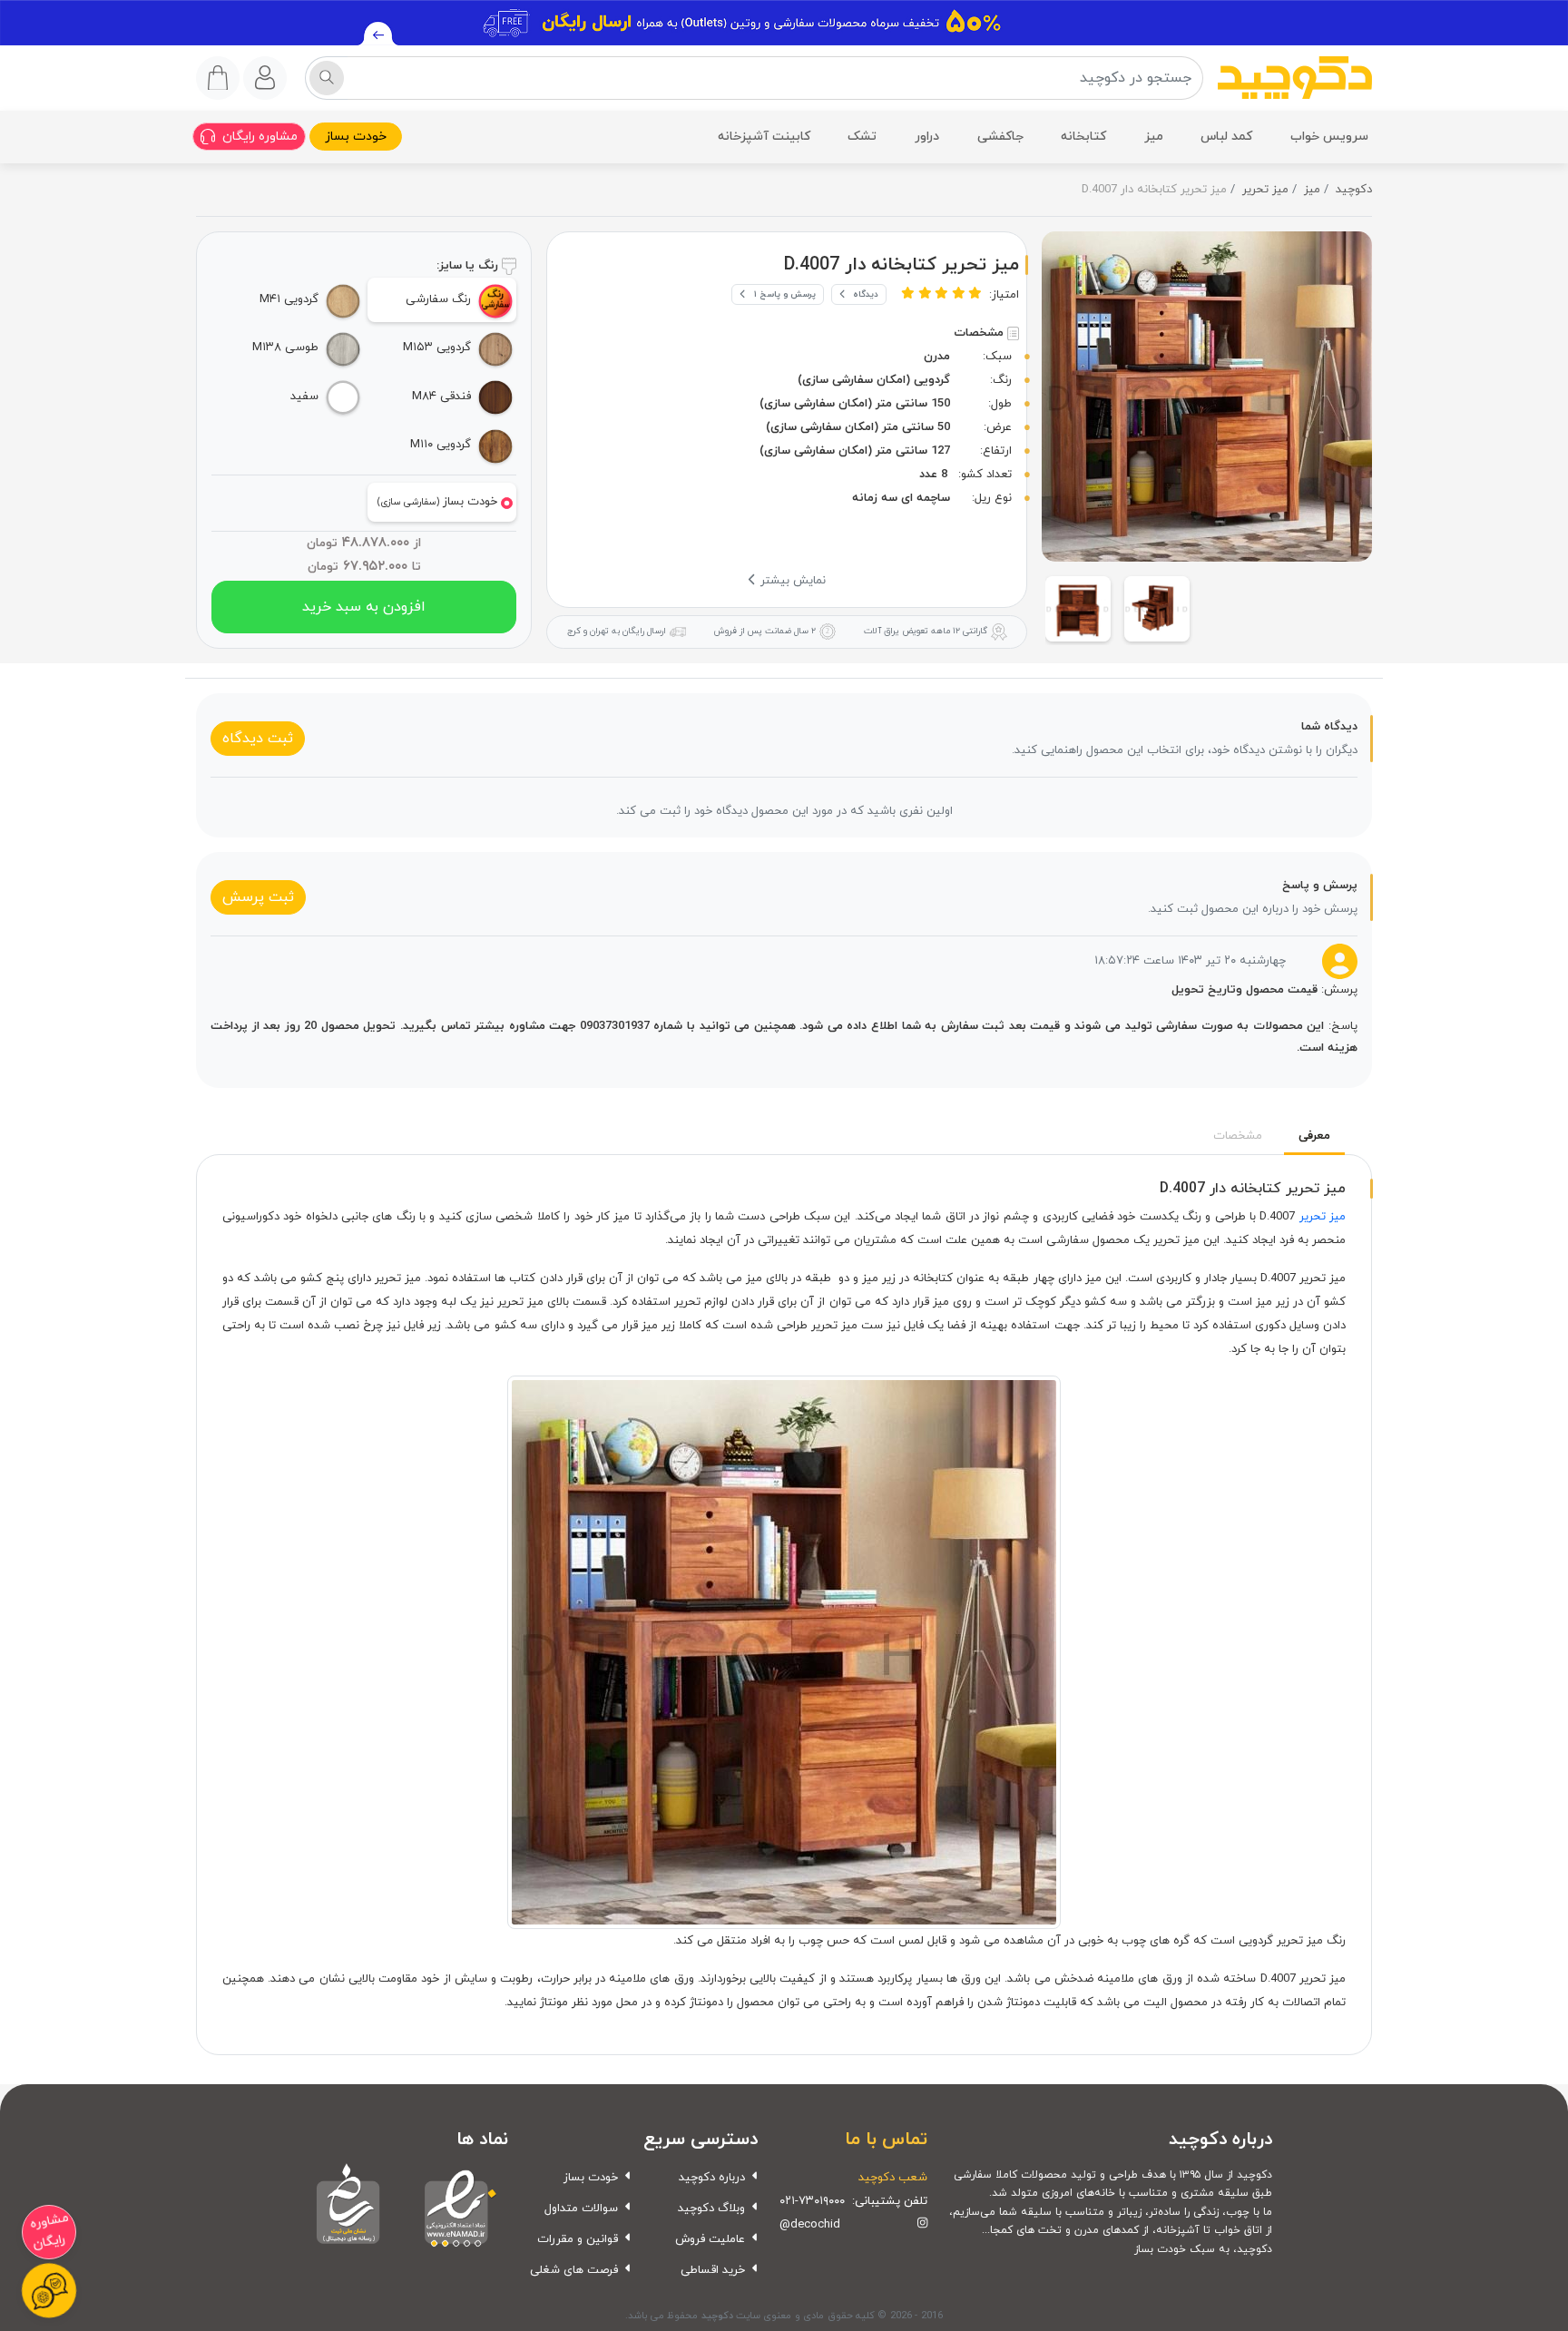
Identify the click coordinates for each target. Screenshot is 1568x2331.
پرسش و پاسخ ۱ (785, 294)
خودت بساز (356, 137)
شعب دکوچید (893, 2178)
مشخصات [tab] (1238, 1136)
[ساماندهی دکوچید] (348, 2206)
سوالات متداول (581, 2209)
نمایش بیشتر (791, 581)
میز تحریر (1323, 1217)
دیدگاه (866, 294)
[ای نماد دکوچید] (456, 2206)
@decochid (810, 2225)
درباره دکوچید (712, 2178)
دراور (927, 137)
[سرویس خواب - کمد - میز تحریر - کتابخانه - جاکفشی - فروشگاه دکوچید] (1295, 78)
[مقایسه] (1064, 284)
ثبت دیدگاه (258, 739)
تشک (862, 137)
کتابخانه (1083, 137)
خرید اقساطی (713, 2270)
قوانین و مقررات (578, 2239)
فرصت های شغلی (574, 2270)
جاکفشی (1000, 137)
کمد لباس (1226, 137)
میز (1154, 137)
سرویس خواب (1329, 137)
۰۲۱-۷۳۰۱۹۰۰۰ (812, 2201)
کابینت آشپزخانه (764, 137)
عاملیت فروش (710, 2239)
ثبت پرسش (258, 897)
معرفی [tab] (1314, 1136)
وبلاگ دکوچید (711, 2209)
